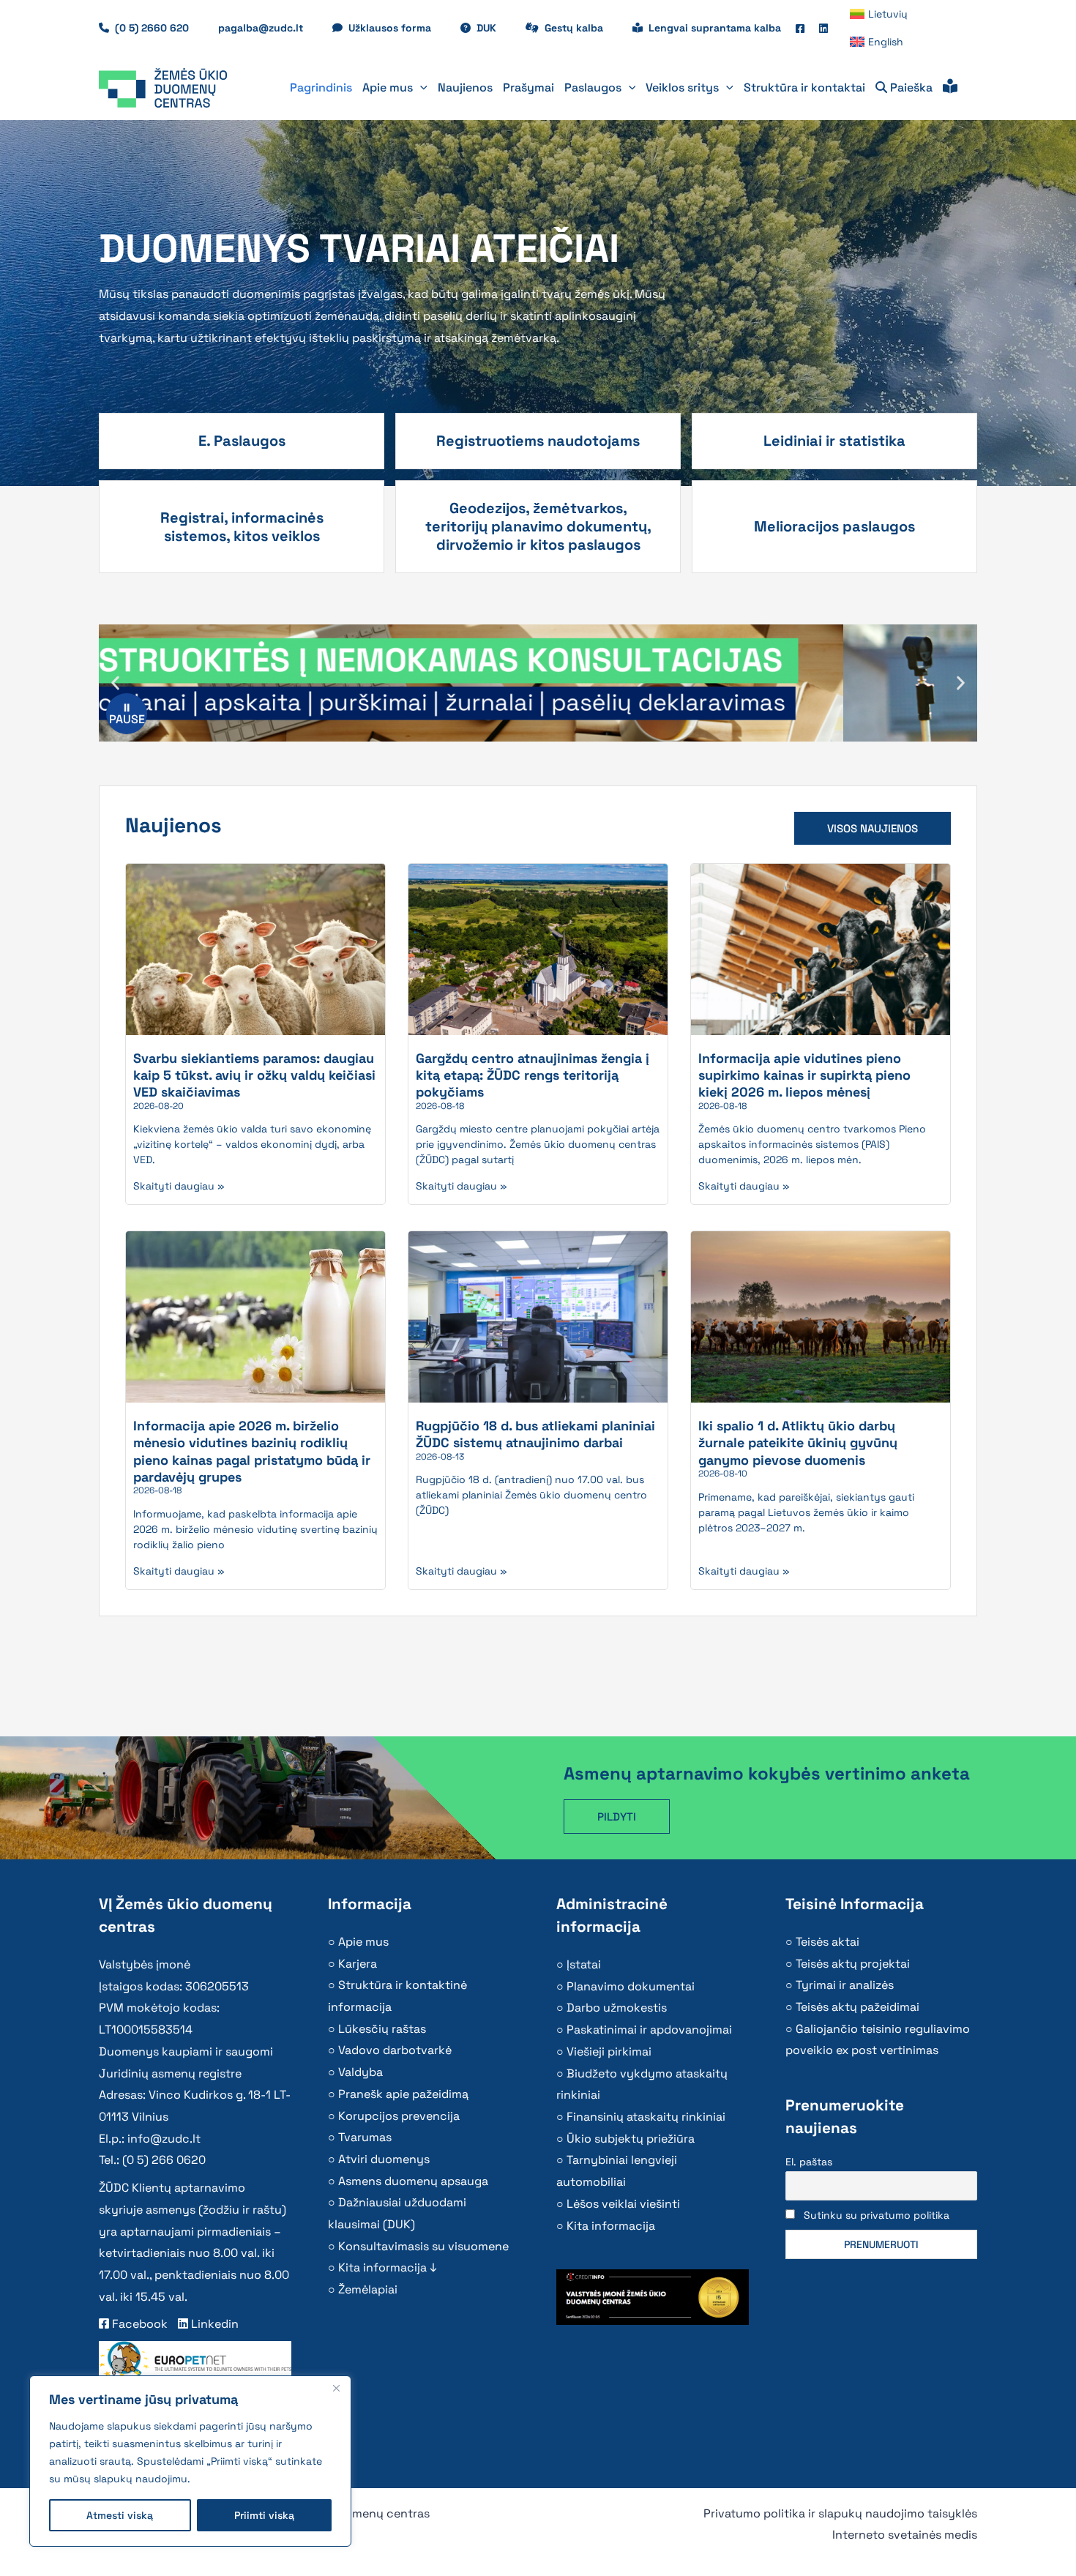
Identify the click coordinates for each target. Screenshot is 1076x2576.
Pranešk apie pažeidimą (403, 2094)
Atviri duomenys (384, 2159)
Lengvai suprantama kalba (715, 28)
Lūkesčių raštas (382, 2029)
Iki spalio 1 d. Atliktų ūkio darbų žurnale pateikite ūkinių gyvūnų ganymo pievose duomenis (798, 1443)
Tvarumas (365, 2137)
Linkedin (213, 2324)
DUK (494, 28)
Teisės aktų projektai (853, 1964)
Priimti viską (264, 2515)
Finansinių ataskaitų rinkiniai (646, 2117)
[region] (190, 2461)
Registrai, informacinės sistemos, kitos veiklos (242, 527)
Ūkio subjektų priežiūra (631, 2139)
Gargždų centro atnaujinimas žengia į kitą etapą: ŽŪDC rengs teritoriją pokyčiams (533, 1075)
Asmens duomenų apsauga (413, 2181)
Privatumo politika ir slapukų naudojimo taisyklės (840, 2513)
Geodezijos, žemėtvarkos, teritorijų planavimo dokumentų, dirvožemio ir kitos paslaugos (538, 526)
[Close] (336, 2388)
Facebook (138, 2324)
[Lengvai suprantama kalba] (950, 88)
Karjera (358, 1964)
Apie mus (363, 1942)
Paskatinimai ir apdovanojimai (649, 2030)
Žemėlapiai (368, 2289)
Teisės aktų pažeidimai (858, 2007)
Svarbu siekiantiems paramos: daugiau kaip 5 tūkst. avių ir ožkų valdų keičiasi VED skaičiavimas (254, 1075)
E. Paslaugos (242, 441)
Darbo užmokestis (617, 2008)
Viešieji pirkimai (609, 2052)
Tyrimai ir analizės (845, 1985)
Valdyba (360, 2072)
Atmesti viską (120, 2515)
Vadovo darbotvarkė (395, 2050)
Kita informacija (611, 2226)
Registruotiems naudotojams (538, 441)
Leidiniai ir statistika (834, 441)
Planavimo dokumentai (631, 1986)
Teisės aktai (827, 1942)
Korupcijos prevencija (399, 2116)
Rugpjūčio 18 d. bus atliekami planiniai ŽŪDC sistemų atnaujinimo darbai (535, 1434)
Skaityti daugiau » (179, 1186)
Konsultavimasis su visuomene (423, 2246)
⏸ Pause (127, 713)
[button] (420, 88)
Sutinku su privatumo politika (877, 2215)
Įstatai (584, 1964)
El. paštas (809, 2162)
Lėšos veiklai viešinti (623, 2204)
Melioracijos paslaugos (834, 526)
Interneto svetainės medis (905, 2535)
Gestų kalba (581, 28)
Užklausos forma (397, 28)
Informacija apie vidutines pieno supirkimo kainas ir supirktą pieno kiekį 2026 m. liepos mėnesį (804, 1075)
